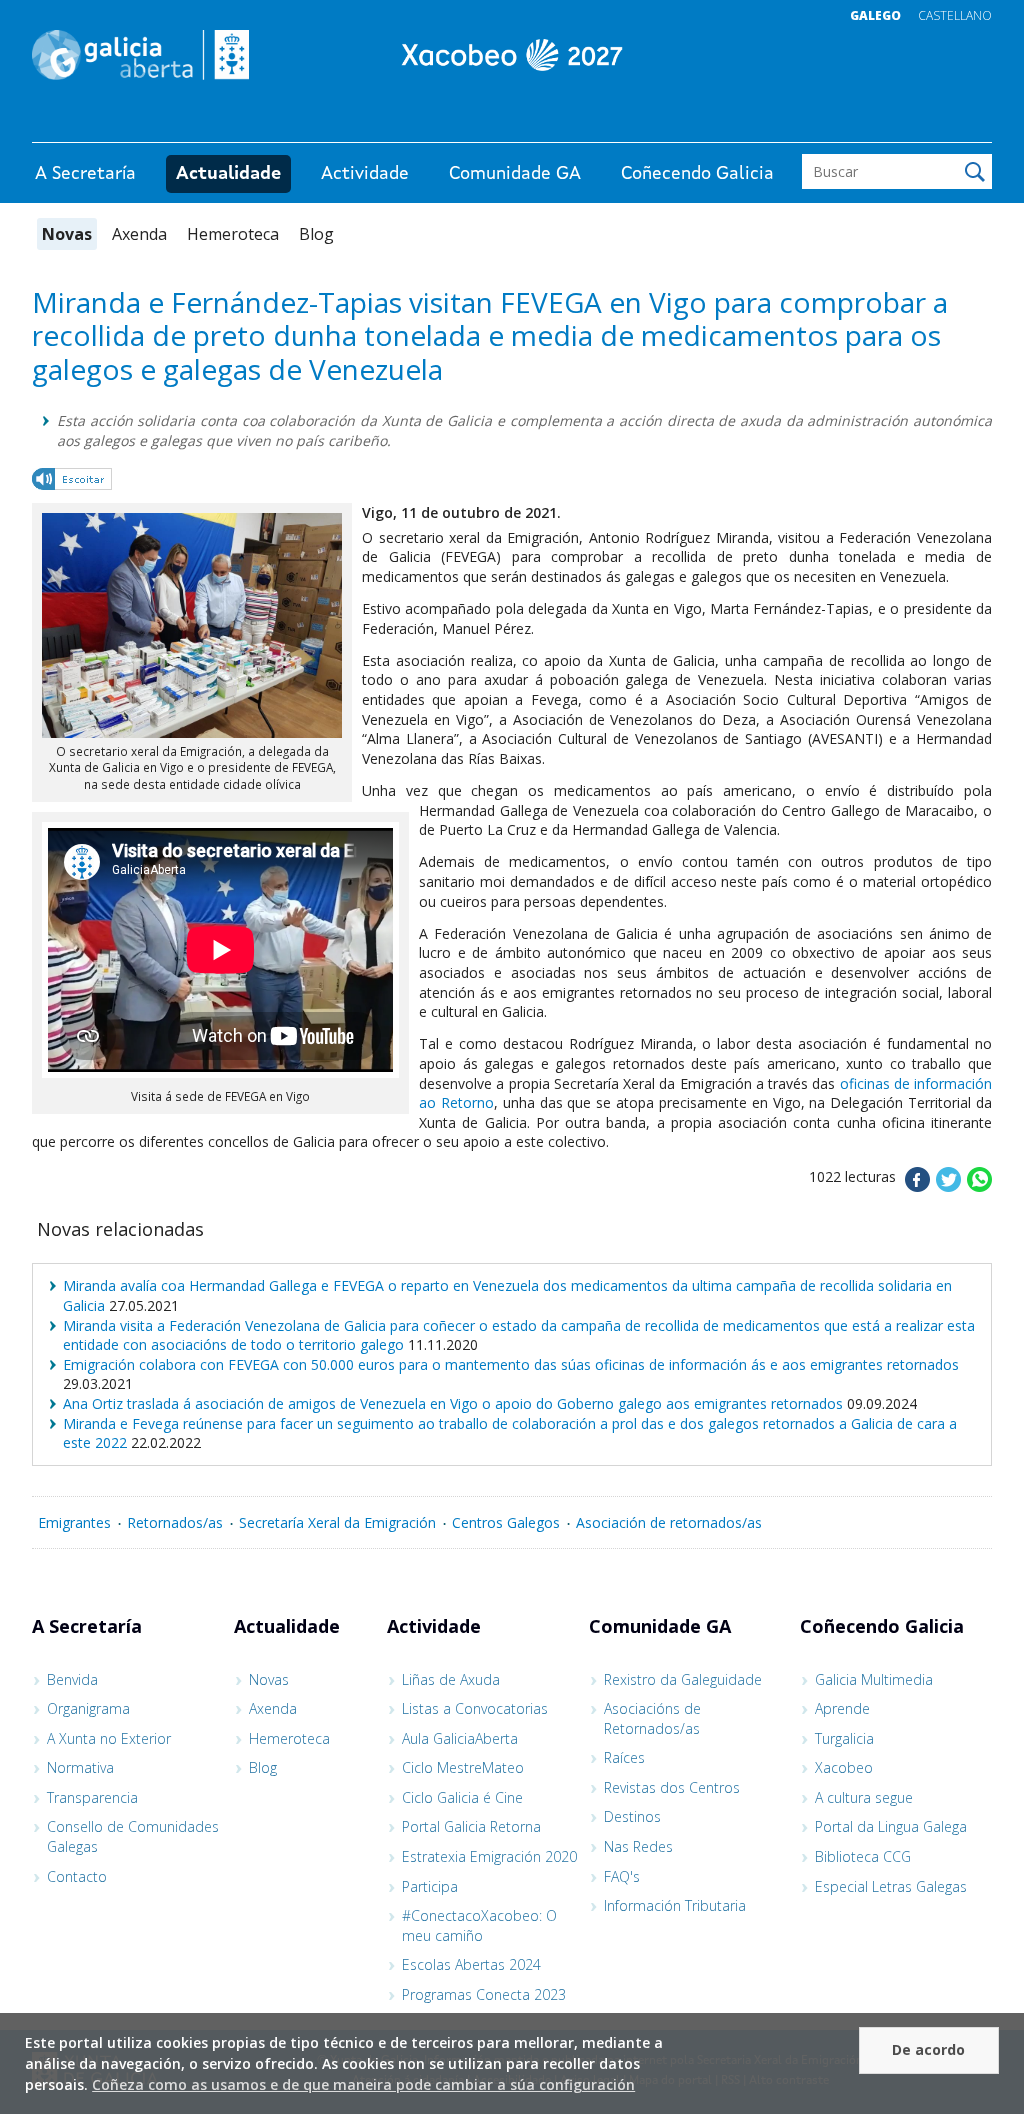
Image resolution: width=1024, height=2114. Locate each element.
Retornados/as (175, 1522)
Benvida (72, 1679)
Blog (316, 234)
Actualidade (228, 174)
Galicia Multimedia (874, 1679)
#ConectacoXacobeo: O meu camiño (479, 1925)
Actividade (365, 174)
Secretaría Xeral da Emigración (337, 1522)
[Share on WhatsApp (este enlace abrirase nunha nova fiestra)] (979, 1186)
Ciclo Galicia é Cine (462, 1797)
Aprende (842, 1708)
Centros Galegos (506, 1522)
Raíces (624, 1757)
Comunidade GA (515, 174)
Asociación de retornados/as (669, 1522)
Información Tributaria (675, 1905)
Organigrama (88, 1708)
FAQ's (622, 1876)
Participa (430, 1886)
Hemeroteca (233, 234)
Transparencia (92, 1797)
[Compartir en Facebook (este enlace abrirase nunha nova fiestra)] (917, 1186)
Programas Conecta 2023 (484, 1994)
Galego (875, 15)
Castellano (955, 15)
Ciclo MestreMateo (463, 1767)
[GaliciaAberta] (900, 122)
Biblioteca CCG (863, 1856)
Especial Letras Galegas (891, 1886)
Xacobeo (844, 1767)
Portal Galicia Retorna (471, 1826)
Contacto (77, 1876)
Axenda (139, 234)
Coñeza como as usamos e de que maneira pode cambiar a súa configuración (363, 2084)
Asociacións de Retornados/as (652, 1718)
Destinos (632, 1816)
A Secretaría (85, 174)
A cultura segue (864, 1797)
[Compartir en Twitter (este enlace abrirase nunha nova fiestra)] (948, 1186)
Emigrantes (74, 1522)
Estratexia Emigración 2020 (489, 1856)
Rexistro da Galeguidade (683, 1679)
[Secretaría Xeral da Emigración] (512, 55)
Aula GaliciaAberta (460, 1738)
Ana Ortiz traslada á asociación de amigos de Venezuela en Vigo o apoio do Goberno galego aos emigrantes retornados (453, 1403)
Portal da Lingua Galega (891, 1826)
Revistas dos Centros (672, 1787)
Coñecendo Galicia (697, 174)
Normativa (80, 1767)
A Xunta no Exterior (109, 1738)
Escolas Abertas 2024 (471, 1964)
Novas (67, 234)
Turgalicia (844, 1738)
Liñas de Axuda (451, 1679)
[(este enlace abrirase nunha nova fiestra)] (73, 482)
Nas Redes (638, 1846)
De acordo (928, 2049)
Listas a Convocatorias (475, 1708)
